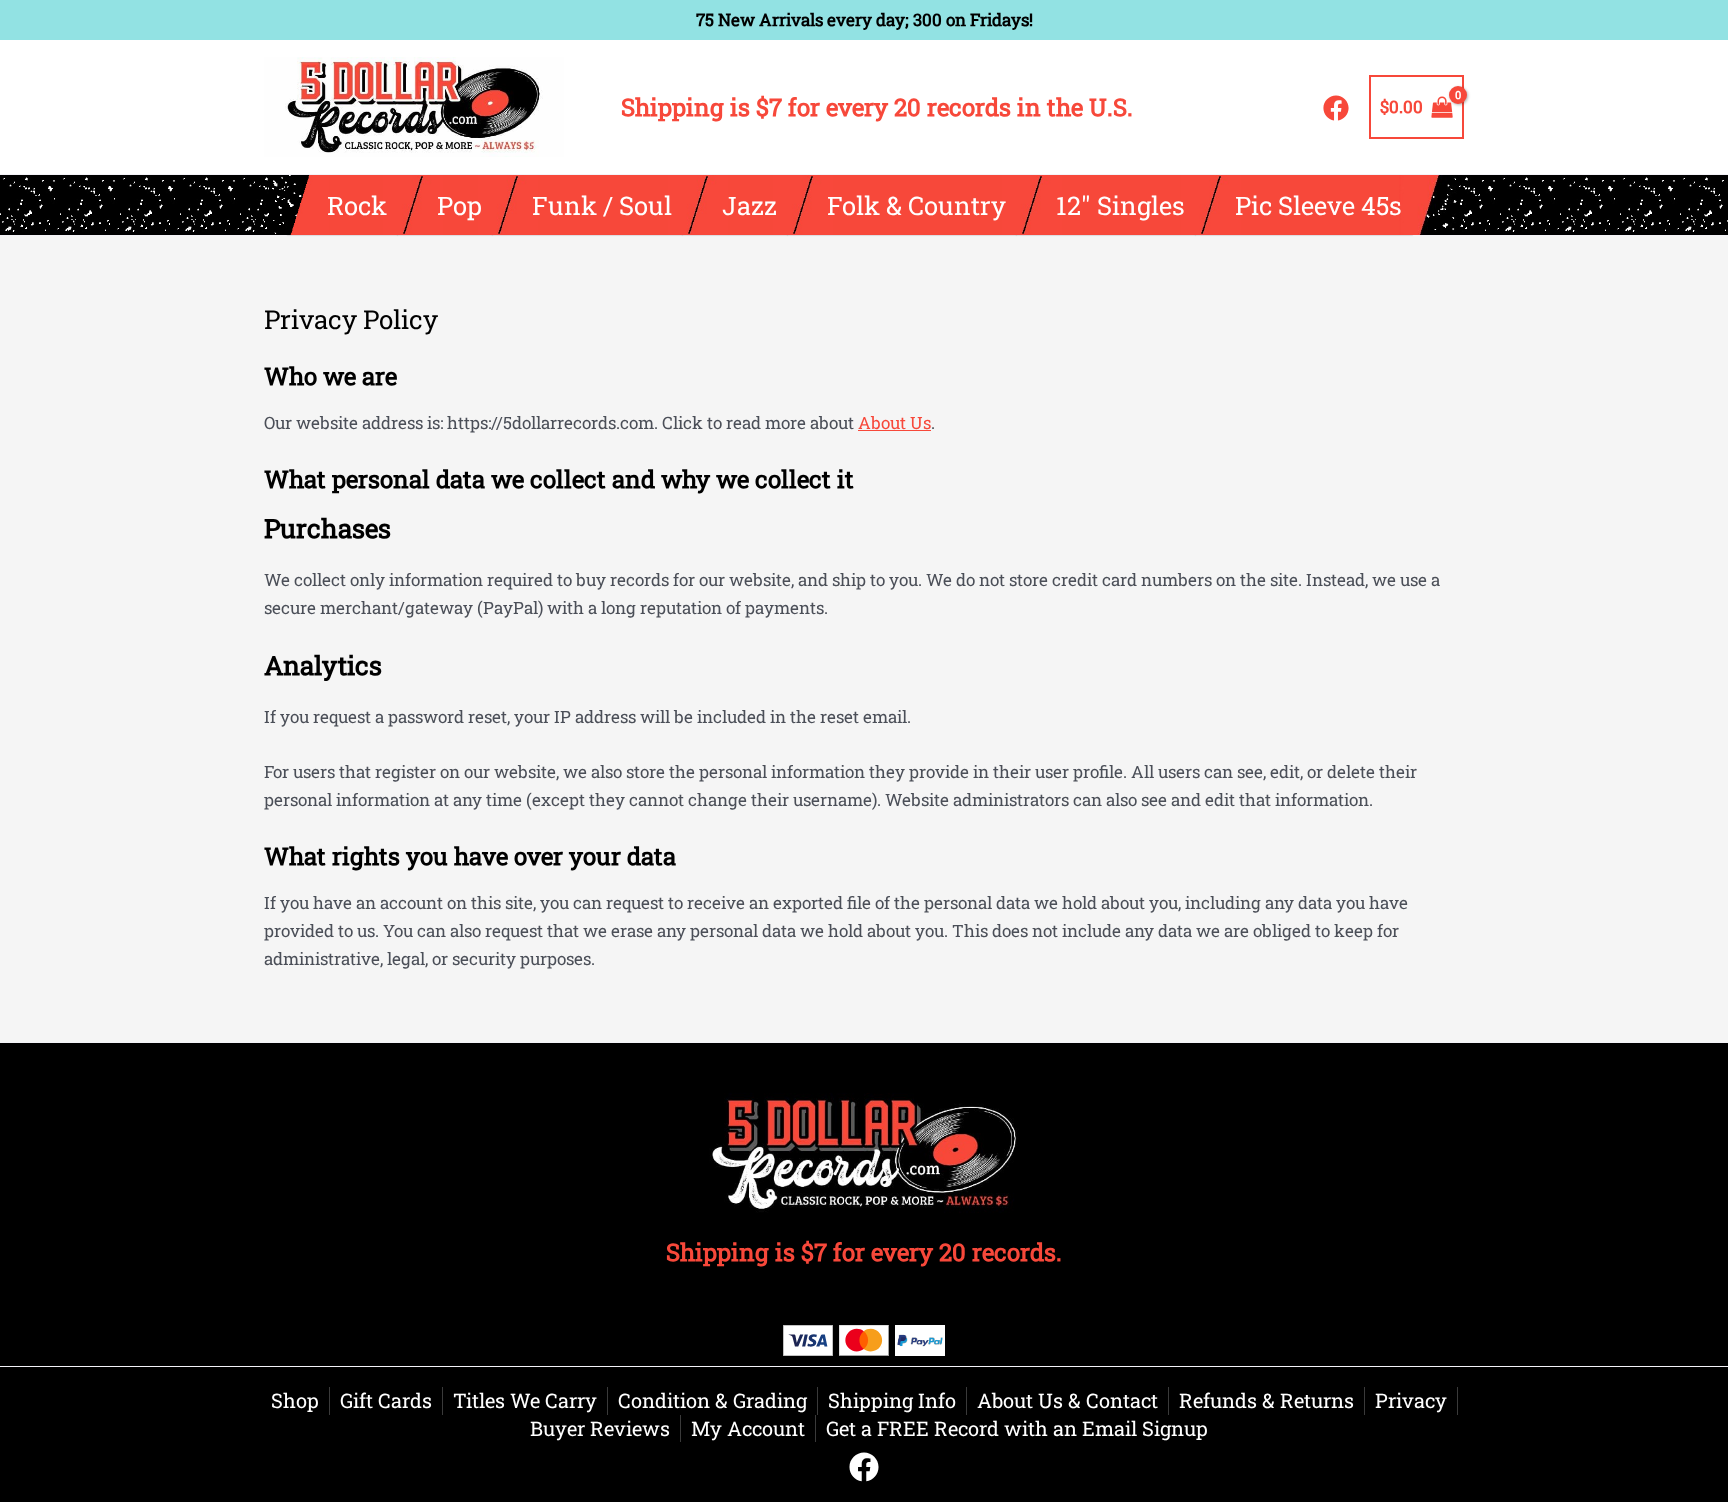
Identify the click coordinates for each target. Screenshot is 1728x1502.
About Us (894, 422)
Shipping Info (892, 1400)
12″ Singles (1119, 205)
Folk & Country (915, 205)
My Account (748, 1428)
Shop (295, 1400)
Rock (356, 205)
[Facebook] (1336, 108)
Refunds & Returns (1266, 1400)
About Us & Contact (1067, 1400)
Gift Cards (386, 1400)
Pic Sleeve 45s (1317, 205)
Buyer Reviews (600, 1428)
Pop (458, 205)
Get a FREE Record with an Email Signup (1017, 1428)
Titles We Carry (525, 1400)
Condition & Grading (712, 1400)
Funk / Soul (601, 205)
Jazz (748, 205)
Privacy (1411, 1400)
